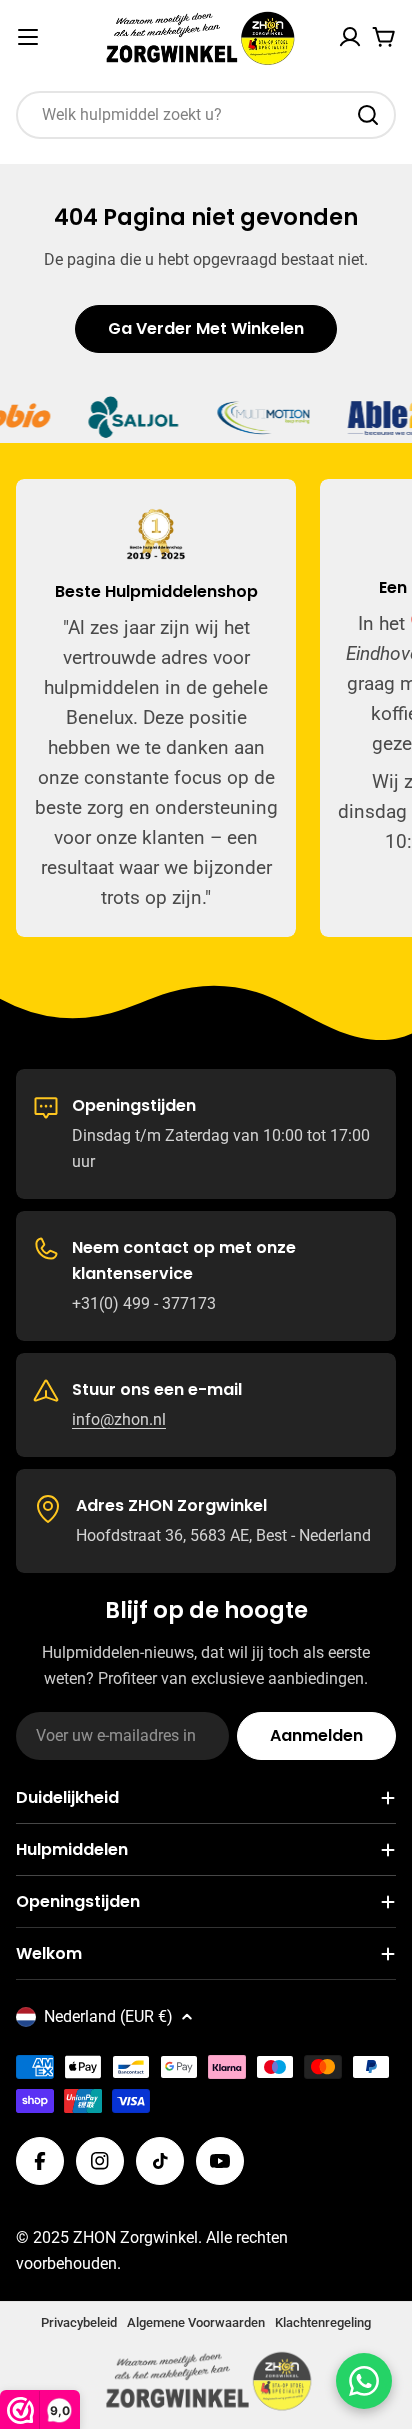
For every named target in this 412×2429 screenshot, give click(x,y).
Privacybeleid (79, 2322)
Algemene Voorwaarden (196, 2322)
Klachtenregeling (323, 2322)
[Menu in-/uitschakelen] (28, 37)
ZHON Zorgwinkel (135, 2237)
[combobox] (206, 115)
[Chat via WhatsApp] (364, 2381)
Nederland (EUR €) (108, 2016)
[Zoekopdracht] (368, 115)
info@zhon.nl (119, 1419)
